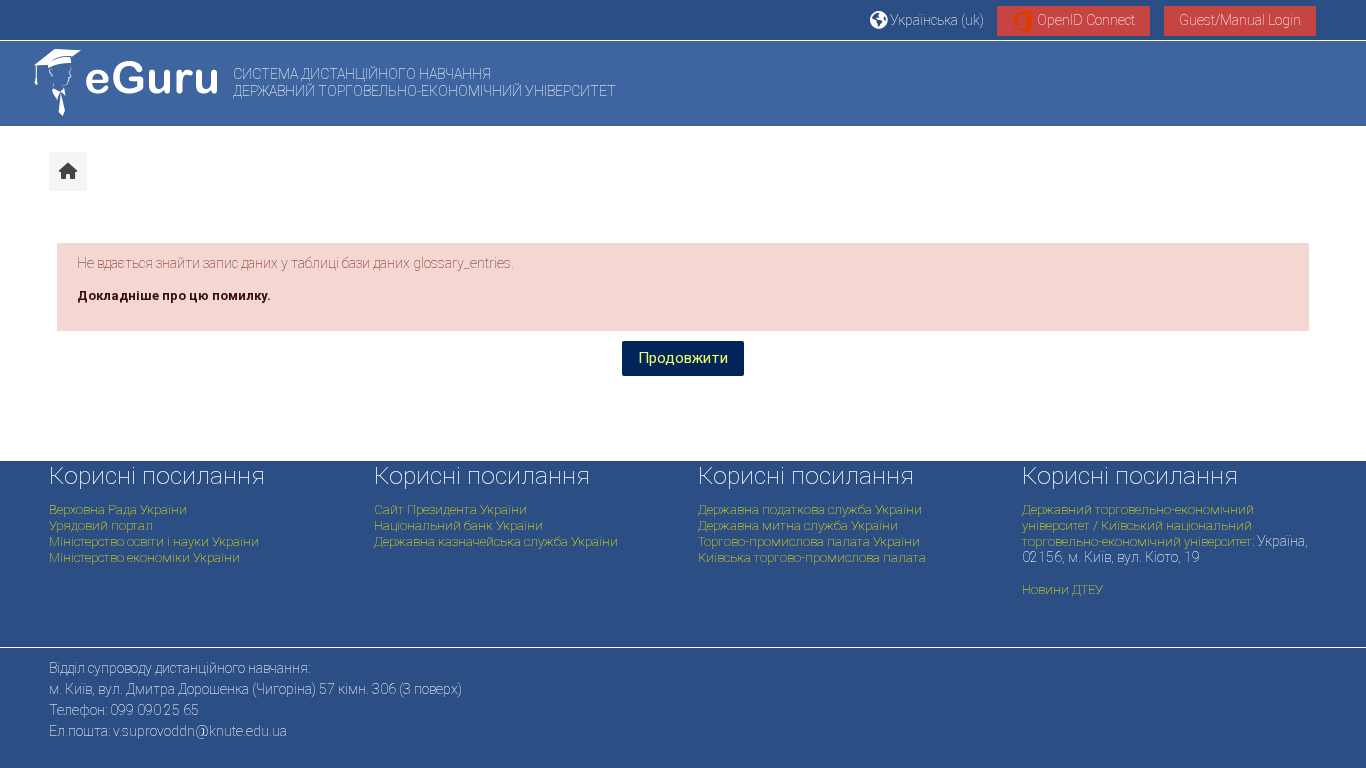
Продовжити (683, 358)
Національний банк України (458, 525)
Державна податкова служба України (810, 509)
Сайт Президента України (450, 509)
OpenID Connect (1084, 20)
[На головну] (125, 82)
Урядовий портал (101, 525)
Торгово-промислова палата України (809, 541)
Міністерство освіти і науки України (154, 541)
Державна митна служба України (798, 525)
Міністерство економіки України (144, 557)
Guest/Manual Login (1240, 20)
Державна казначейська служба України (496, 541)
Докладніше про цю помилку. (174, 295)
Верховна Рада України (118, 509)
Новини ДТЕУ (1062, 589)
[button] (926, 19)
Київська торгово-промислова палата (812, 557)
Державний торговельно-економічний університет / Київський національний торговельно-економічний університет (1138, 525)
